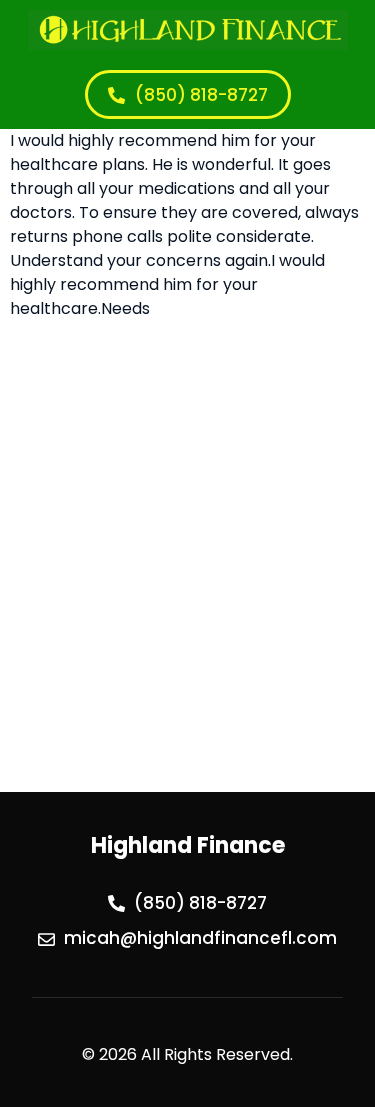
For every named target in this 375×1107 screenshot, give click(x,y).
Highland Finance (188, 845)
